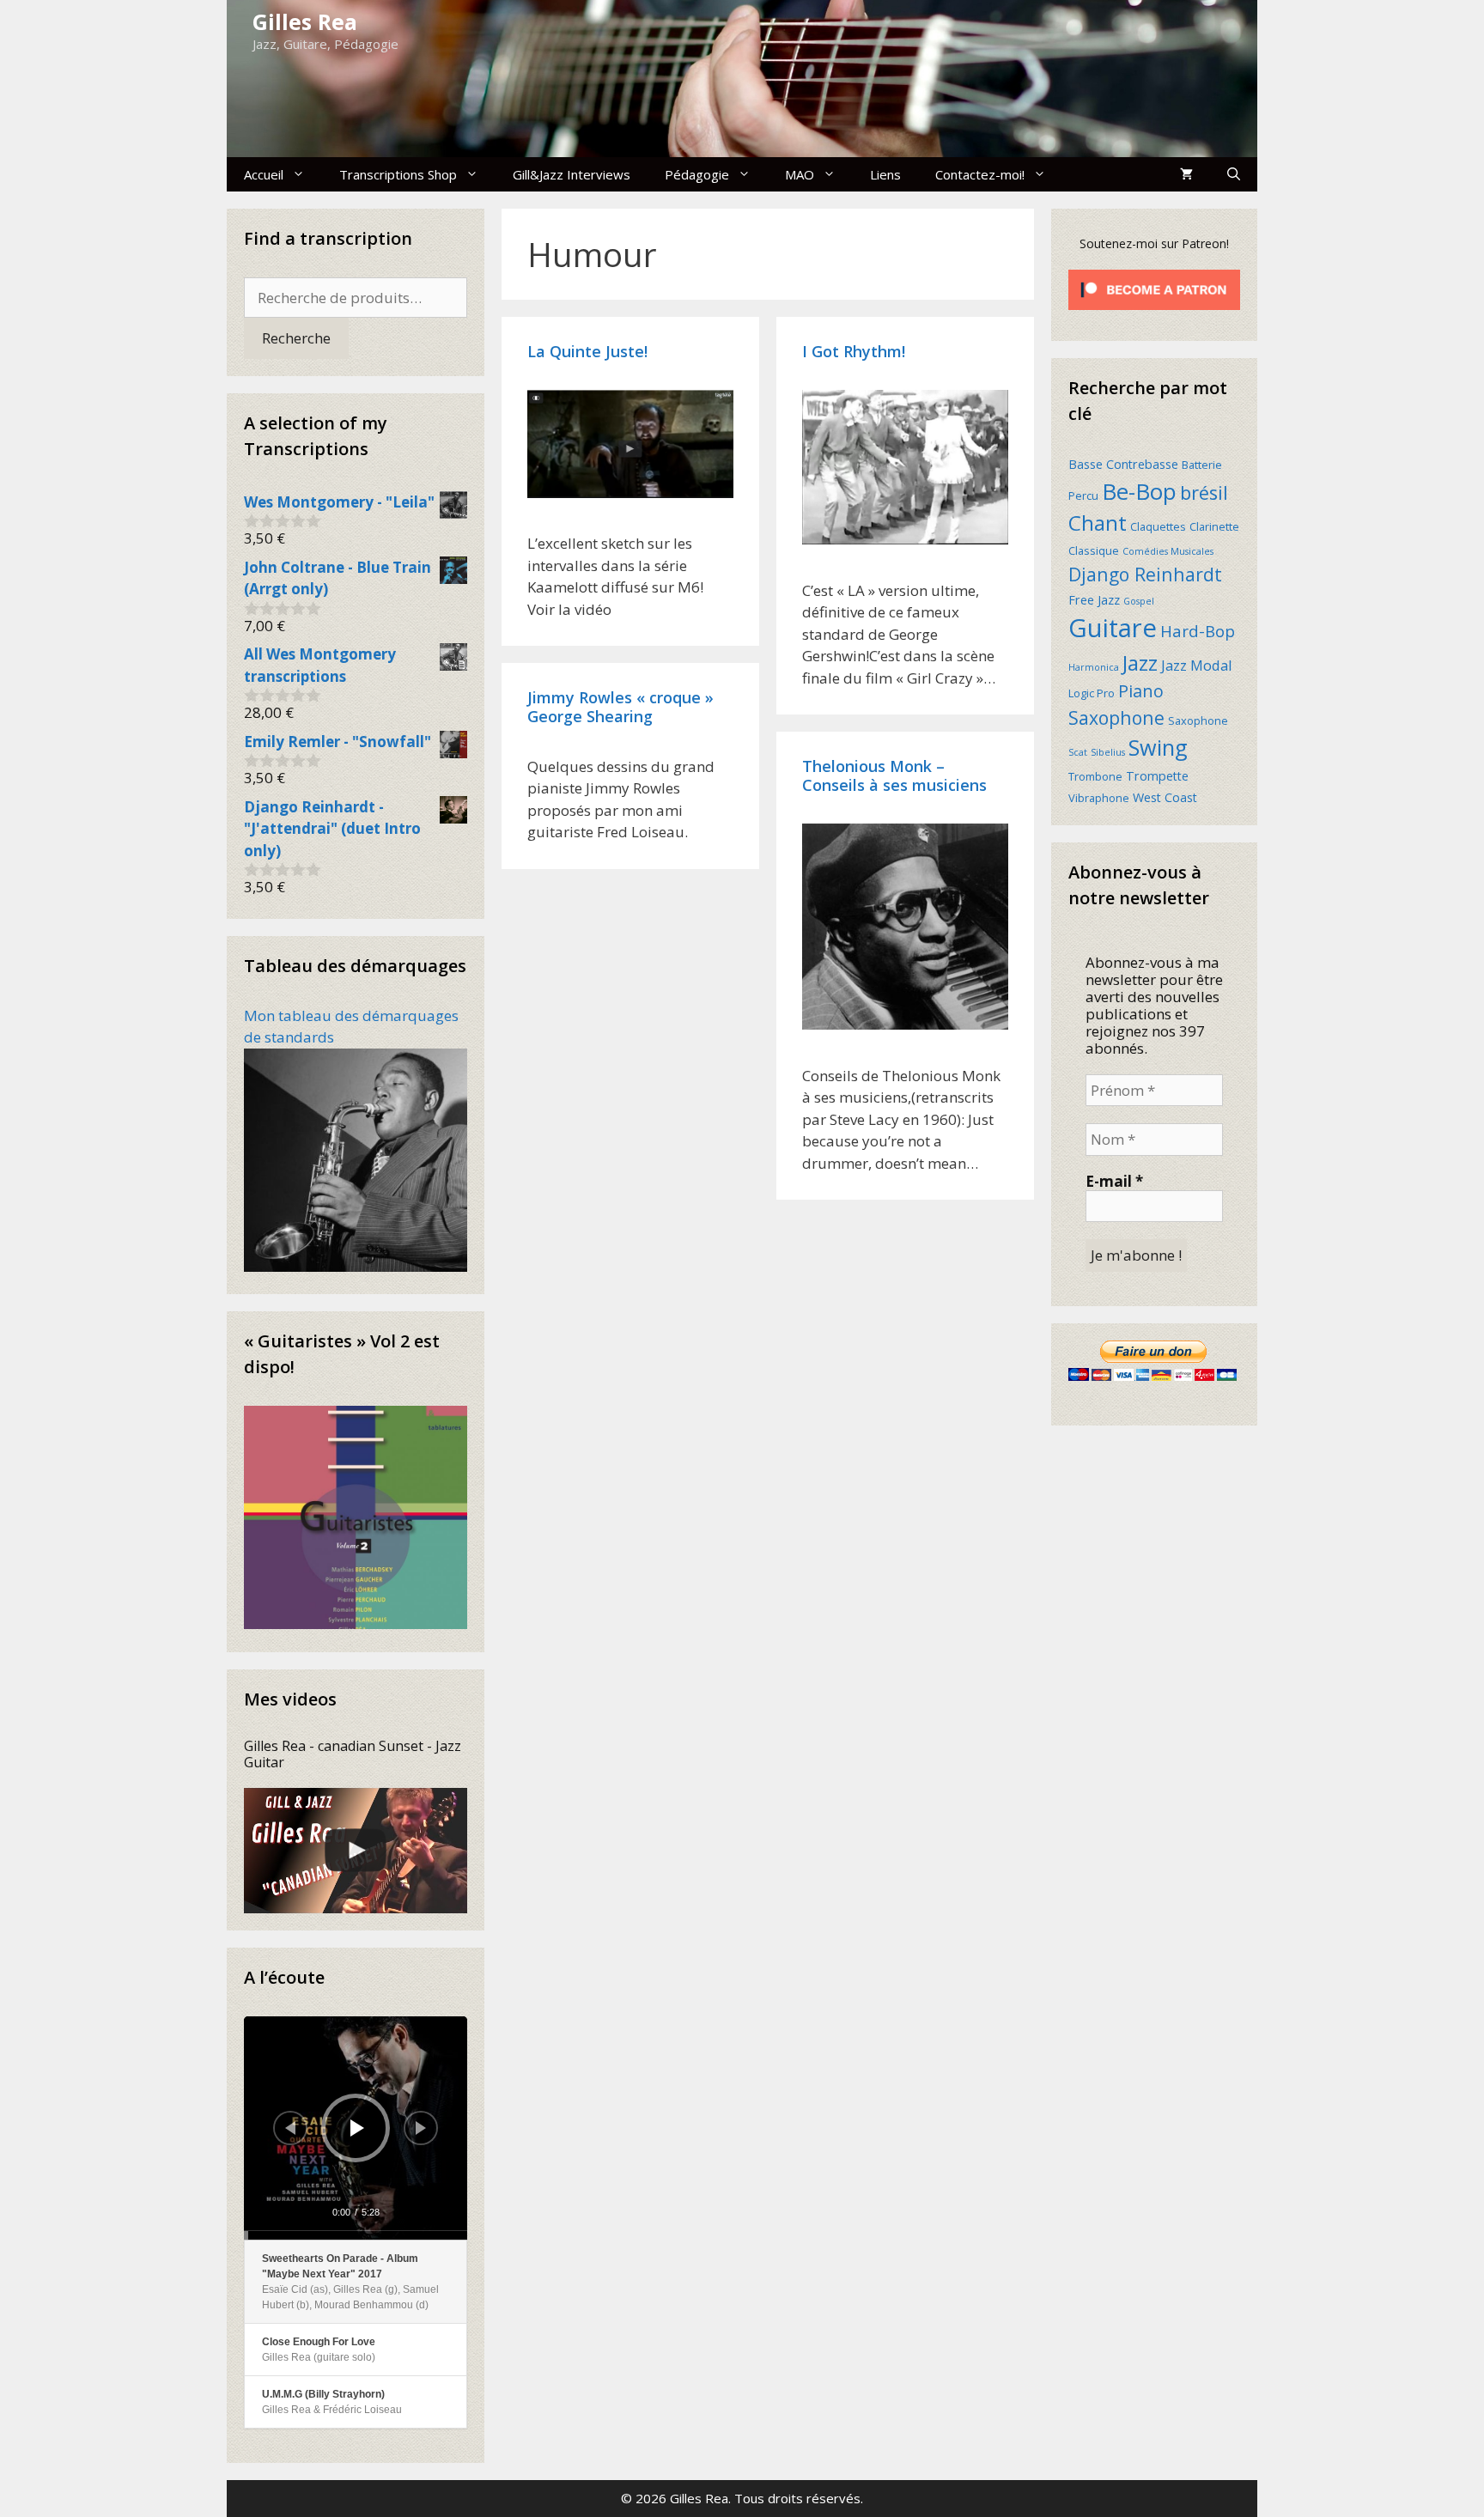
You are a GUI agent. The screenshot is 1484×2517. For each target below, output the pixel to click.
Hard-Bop (1198, 631)
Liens (885, 174)
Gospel (1139, 601)
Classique (1094, 550)
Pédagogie (697, 174)
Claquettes (1158, 526)
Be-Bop (1139, 491)
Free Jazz (1094, 600)
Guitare (1113, 628)
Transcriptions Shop (398, 174)
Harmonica (1094, 667)
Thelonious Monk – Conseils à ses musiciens (894, 775)
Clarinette (1214, 526)
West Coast (1165, 797)
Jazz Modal (1197, 665)
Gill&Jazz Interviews (572, 174)
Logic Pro (1092, 693)
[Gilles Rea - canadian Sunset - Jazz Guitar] (356, 1851)
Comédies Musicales (1168, 551)
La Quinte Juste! (587, 351)
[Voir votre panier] (1186, 174)
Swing (1158, 747)
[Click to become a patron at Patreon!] (1154, 313)
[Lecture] (357, 2128)
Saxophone (1116, 717)
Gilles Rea (305, 21)
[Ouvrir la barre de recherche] (1234, 174)
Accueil (264, 174)
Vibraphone (1099, 798)
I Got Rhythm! (854, 351)
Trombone (1095, 776)
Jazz (1140, 663)
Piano (1141, 691)
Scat (1078, 752)
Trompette (1157, 776)
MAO (800, 174)
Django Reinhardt (1145, 574)
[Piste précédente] (290, 2128)
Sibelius (1108, 752)
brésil (1204, 492)
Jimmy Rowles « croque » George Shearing (620, 707)
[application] (356, 2128)
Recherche (296, 338)
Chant (1098, 523)
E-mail (1114, 1182)
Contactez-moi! (980, 174)
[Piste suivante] (421, 2128)
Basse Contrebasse (1123, 464)
